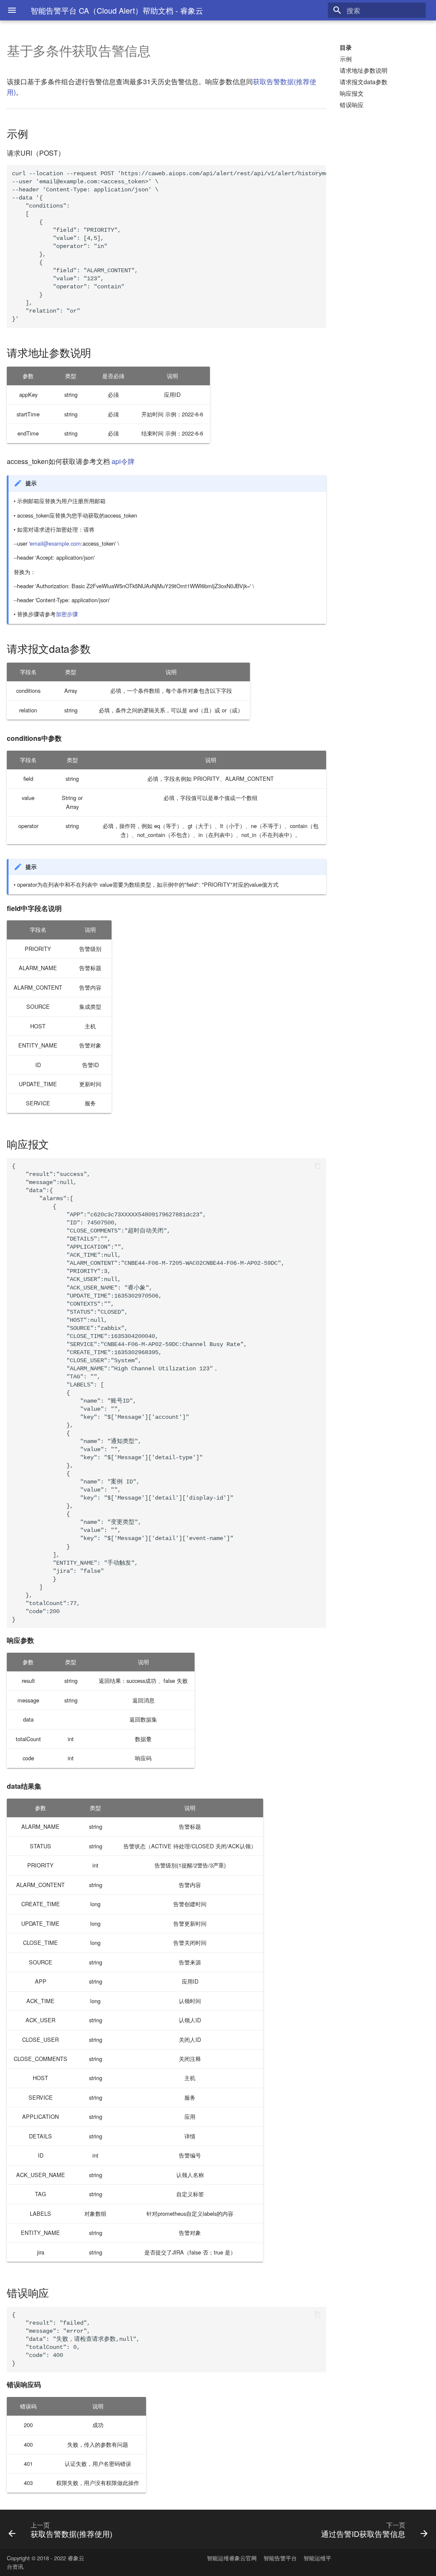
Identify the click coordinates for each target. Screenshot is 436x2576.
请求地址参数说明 (364, 70)
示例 (346, 59)
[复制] (318, 174)
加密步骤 (67, 614)
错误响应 (352, 105)
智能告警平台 (280, 2558)
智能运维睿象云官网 (232, 2558)
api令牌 (123, 461)
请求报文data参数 (364, 82)
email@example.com (55, 543)
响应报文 (352, 93)
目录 (346, 47)
